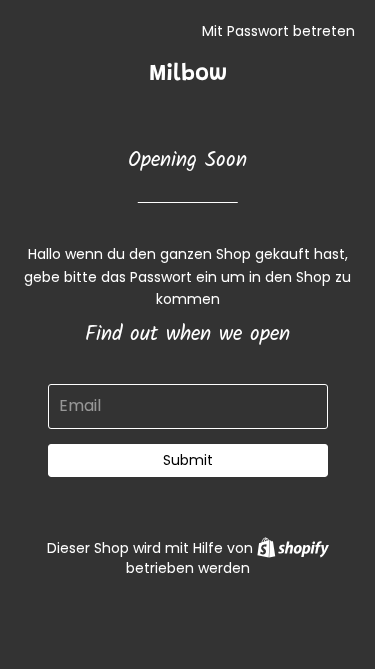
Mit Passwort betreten (278, 31)
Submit (188, 460)
